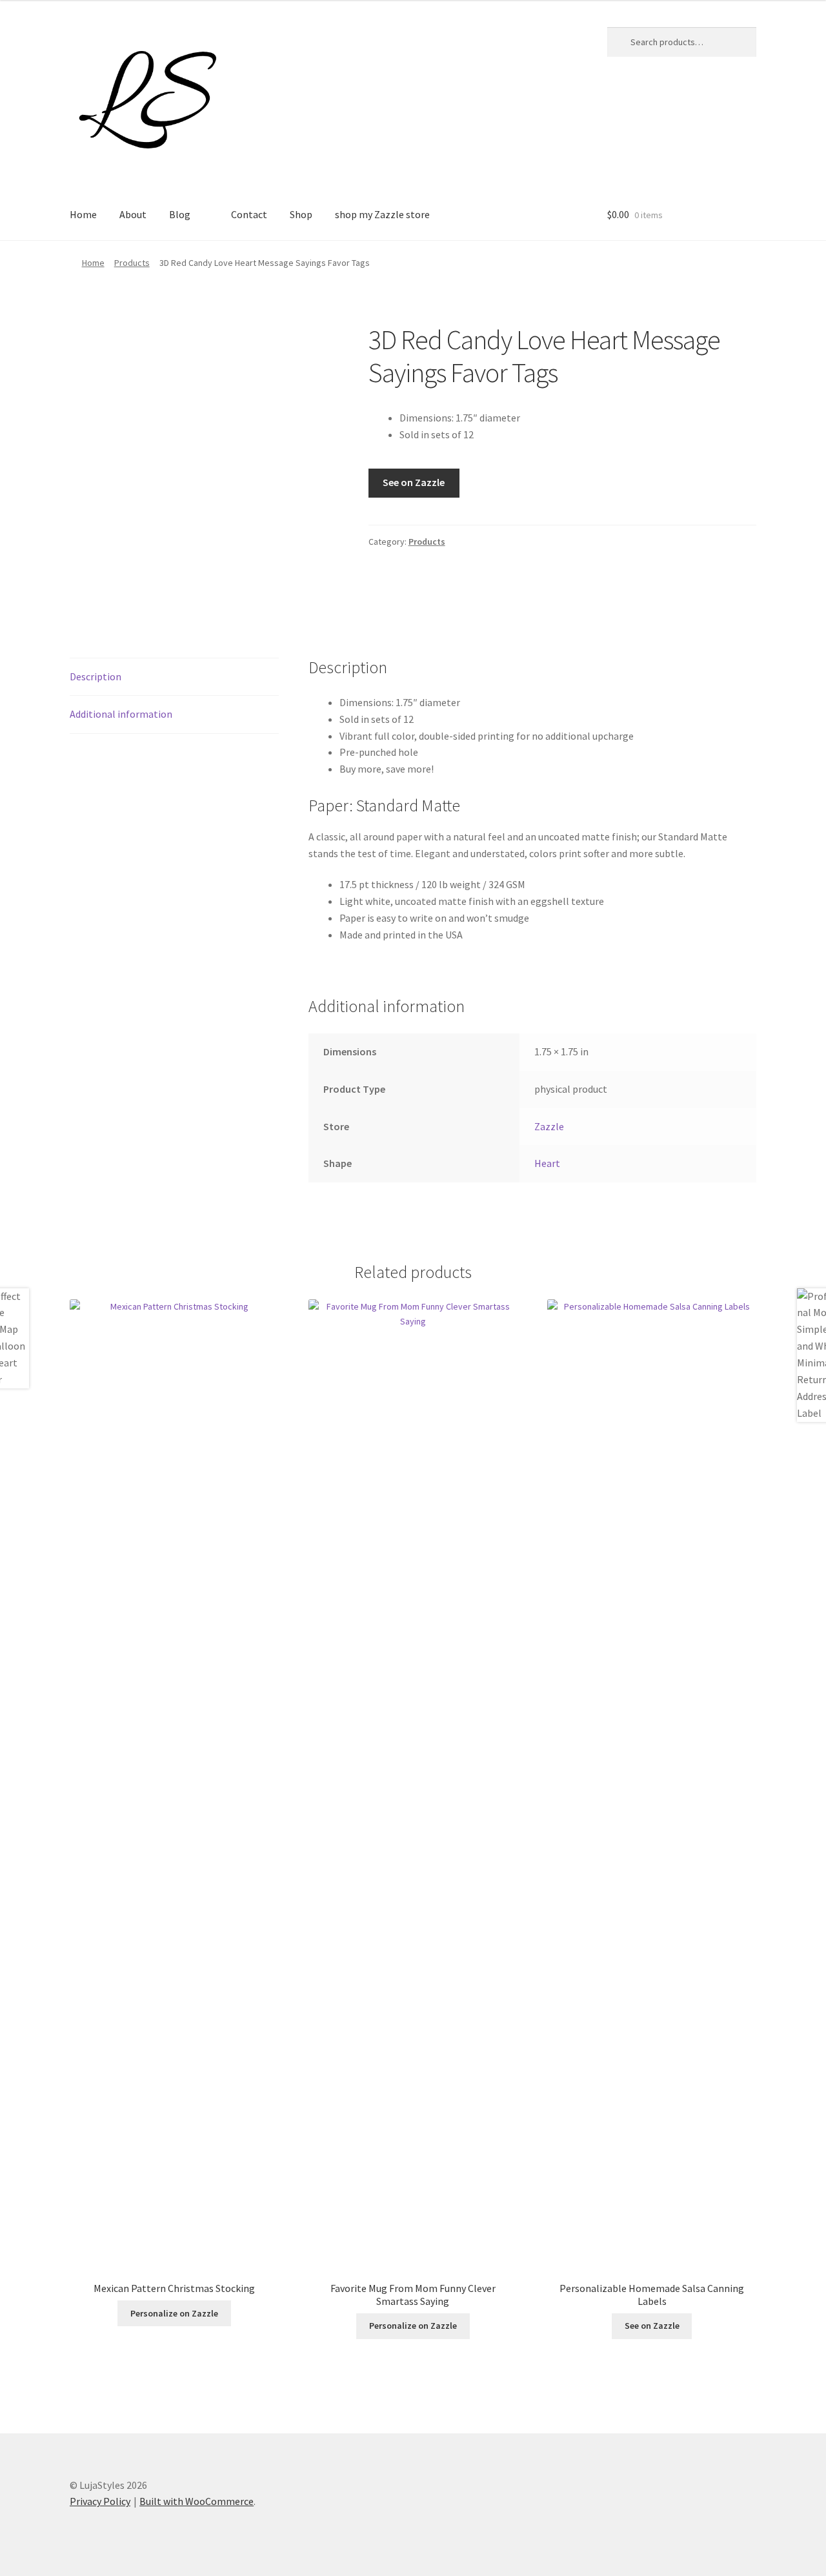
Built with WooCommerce (196, 2501)
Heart (547, 1163)
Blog (180, 214)
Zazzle (549, 1126)
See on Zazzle (414, 482)
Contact (249, 214)
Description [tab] (96, 676)
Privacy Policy (100, 2501)
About (133, 214)
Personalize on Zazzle (174, 2313)
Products (132, 263)
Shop (301, 214)
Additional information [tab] (121, 714)
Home (83, 214)
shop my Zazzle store (382, 214)
